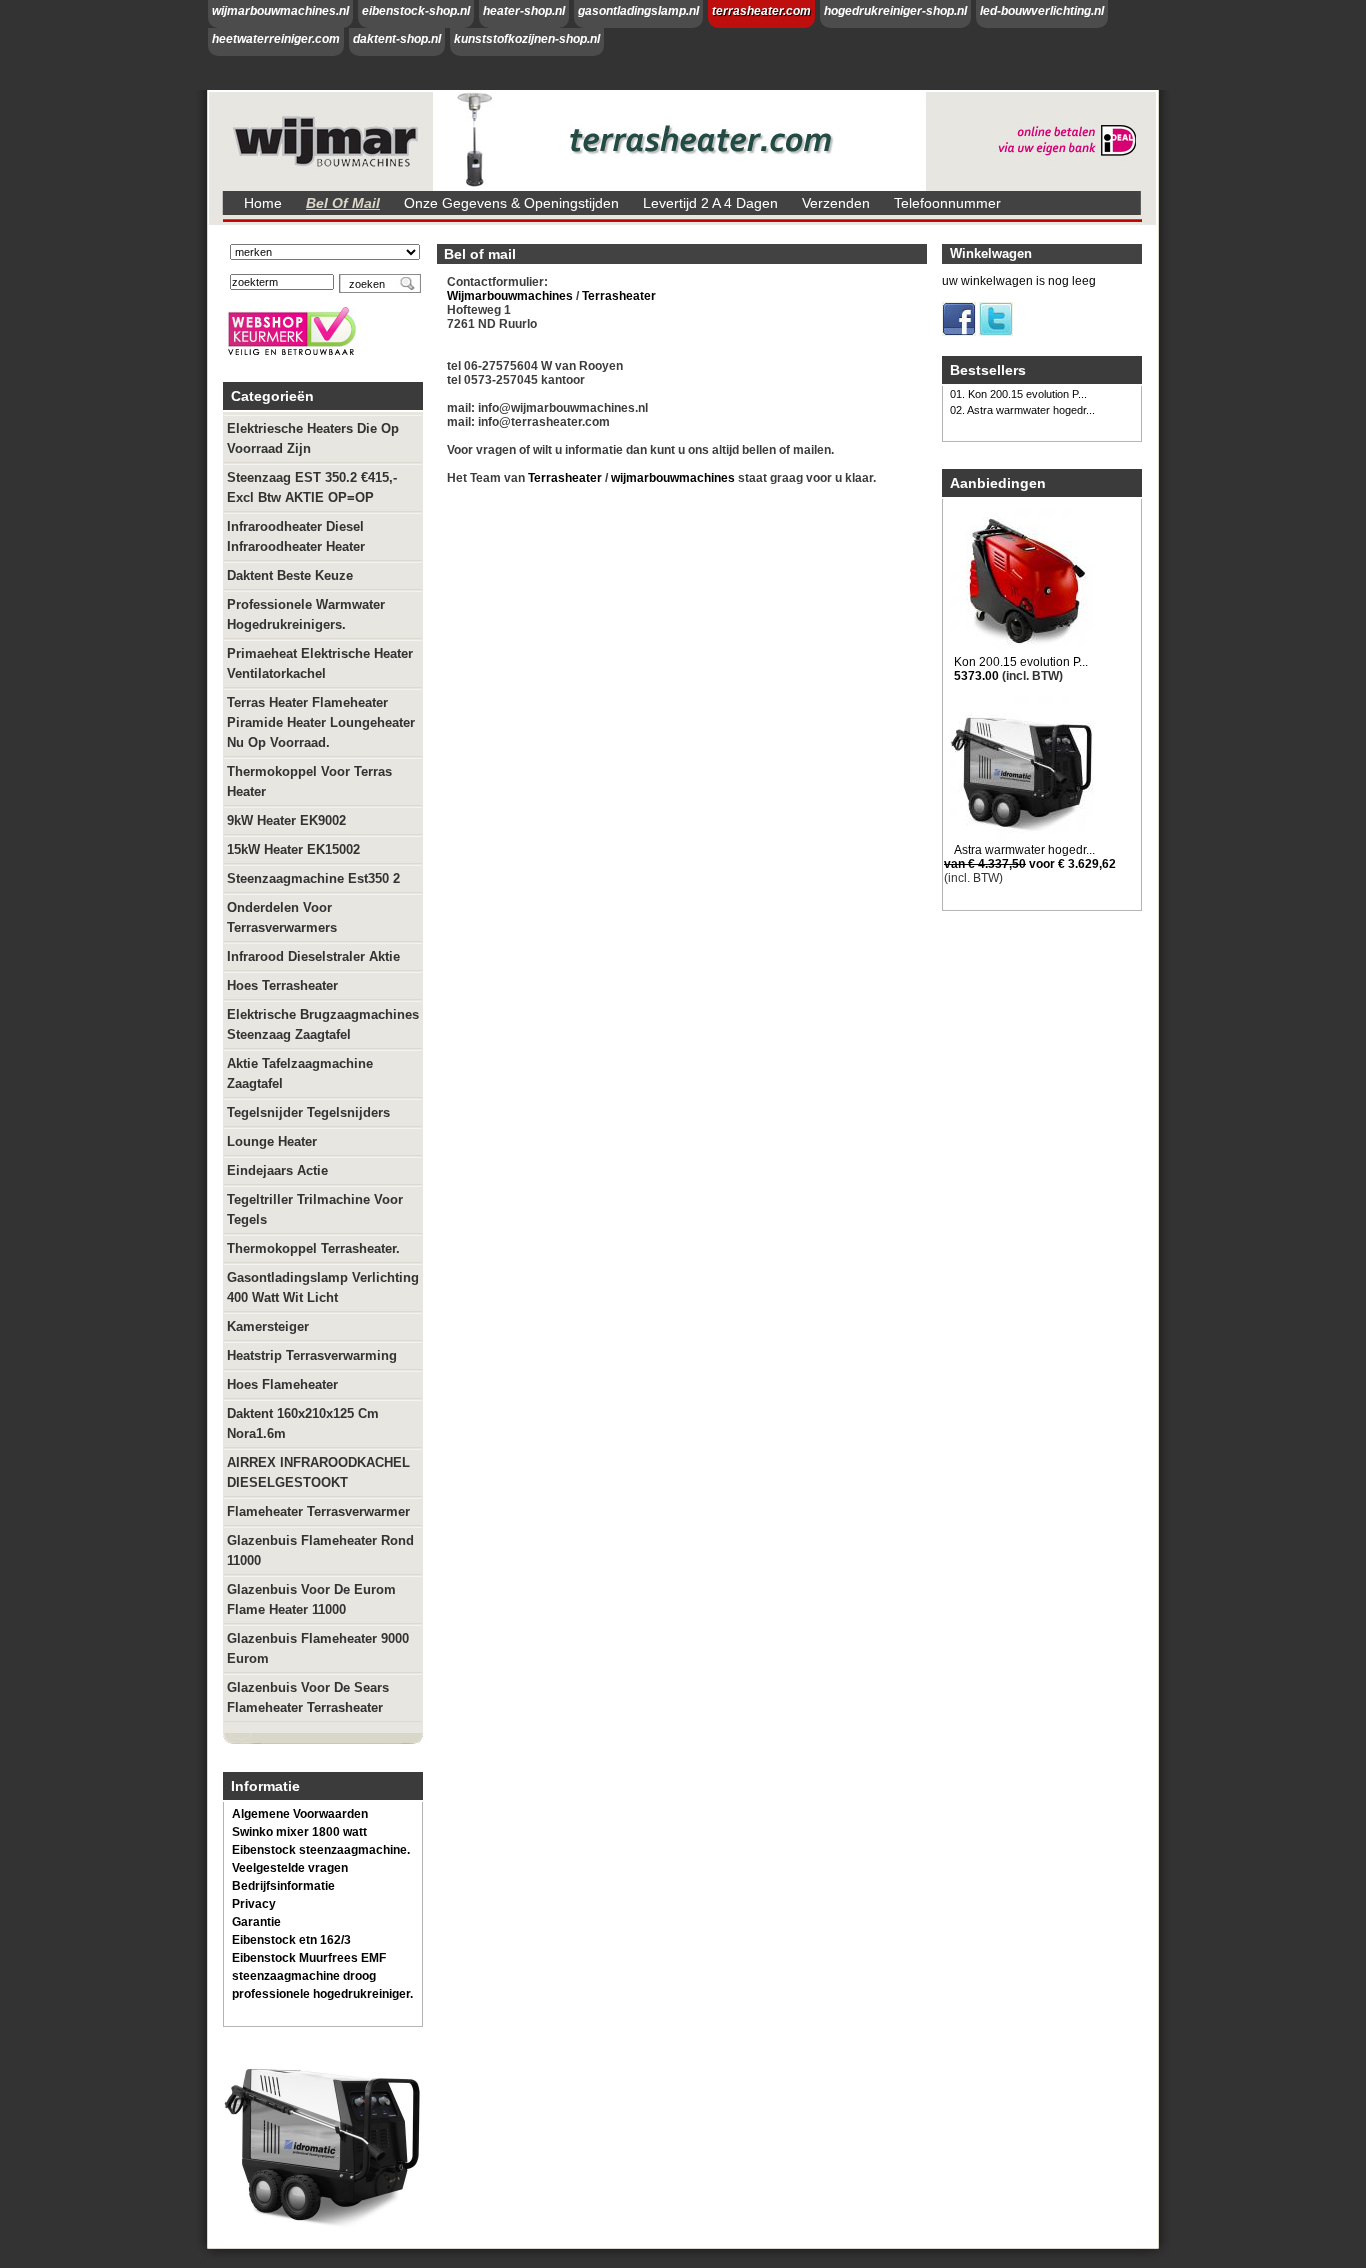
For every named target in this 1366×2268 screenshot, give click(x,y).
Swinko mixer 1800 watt (299, 1832)
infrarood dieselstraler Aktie (313, 956)
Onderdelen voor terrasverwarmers (282, 917)
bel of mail (343, 203)
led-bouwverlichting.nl (1042, 11)
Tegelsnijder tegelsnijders (308, 1112)
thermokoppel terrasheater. (313, 1248)
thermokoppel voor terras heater (309, 781)
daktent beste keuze (290, 575)
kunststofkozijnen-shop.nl (527, 39)
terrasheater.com (761, 11)
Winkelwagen (991, 253)
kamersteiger (268, 1326)
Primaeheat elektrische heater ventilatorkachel (320, 663)
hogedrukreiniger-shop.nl (895, 11)
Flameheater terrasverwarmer (318, 1511)
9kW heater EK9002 (286, 820)
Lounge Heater (272, 1141)
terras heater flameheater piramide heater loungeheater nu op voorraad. (321, 722)
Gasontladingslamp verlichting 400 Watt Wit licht (323, 1287)
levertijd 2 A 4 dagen (710, 203)
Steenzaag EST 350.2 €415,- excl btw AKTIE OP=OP (312, 487)
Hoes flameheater (282, 1384)
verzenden (836, 203)
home (263, 203)
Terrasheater (617, 296)
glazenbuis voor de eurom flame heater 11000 (311, 1599)
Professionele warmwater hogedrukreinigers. (306, 614)
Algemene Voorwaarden (300, 1814)
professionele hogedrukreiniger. (322, 1994)
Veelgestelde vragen (290, 1868)
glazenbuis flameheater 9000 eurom (318, 1648)
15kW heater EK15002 (293, 849)
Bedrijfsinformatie (283, 1886)
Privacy (254, 1904)
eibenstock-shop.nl (416, 11)
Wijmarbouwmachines (510, 296)
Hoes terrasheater (282, 985)
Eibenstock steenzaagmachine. (321, 1850)
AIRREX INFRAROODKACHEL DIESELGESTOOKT (318, 1472)
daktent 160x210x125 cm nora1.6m (303, 1423)
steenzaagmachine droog (304, 1976)
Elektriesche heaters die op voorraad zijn (313, 438)
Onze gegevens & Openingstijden (511, 203)
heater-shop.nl (524, 11)
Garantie (256, 1922)
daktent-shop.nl (397, 39)
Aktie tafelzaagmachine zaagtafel (300, 1073)
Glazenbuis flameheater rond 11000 (320, 1550)
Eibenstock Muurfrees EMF (309, 1958)
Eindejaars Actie (277, 1170)
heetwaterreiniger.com (276, 39)
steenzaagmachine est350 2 (313, 878)
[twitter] (996, 332)
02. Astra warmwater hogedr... (1022, 410)
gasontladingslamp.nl (638, 11)
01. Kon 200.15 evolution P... (1018, 394)
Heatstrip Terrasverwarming (312, 1355)
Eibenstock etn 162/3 (291, 1940)
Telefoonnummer (947, 203)
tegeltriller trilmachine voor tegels (315, 1209)
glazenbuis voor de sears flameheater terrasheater (308, 1697)
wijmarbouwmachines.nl (280, 11)
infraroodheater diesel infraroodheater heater (296, 536)
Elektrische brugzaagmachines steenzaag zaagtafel (323, 1024)
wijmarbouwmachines (673, 478)
